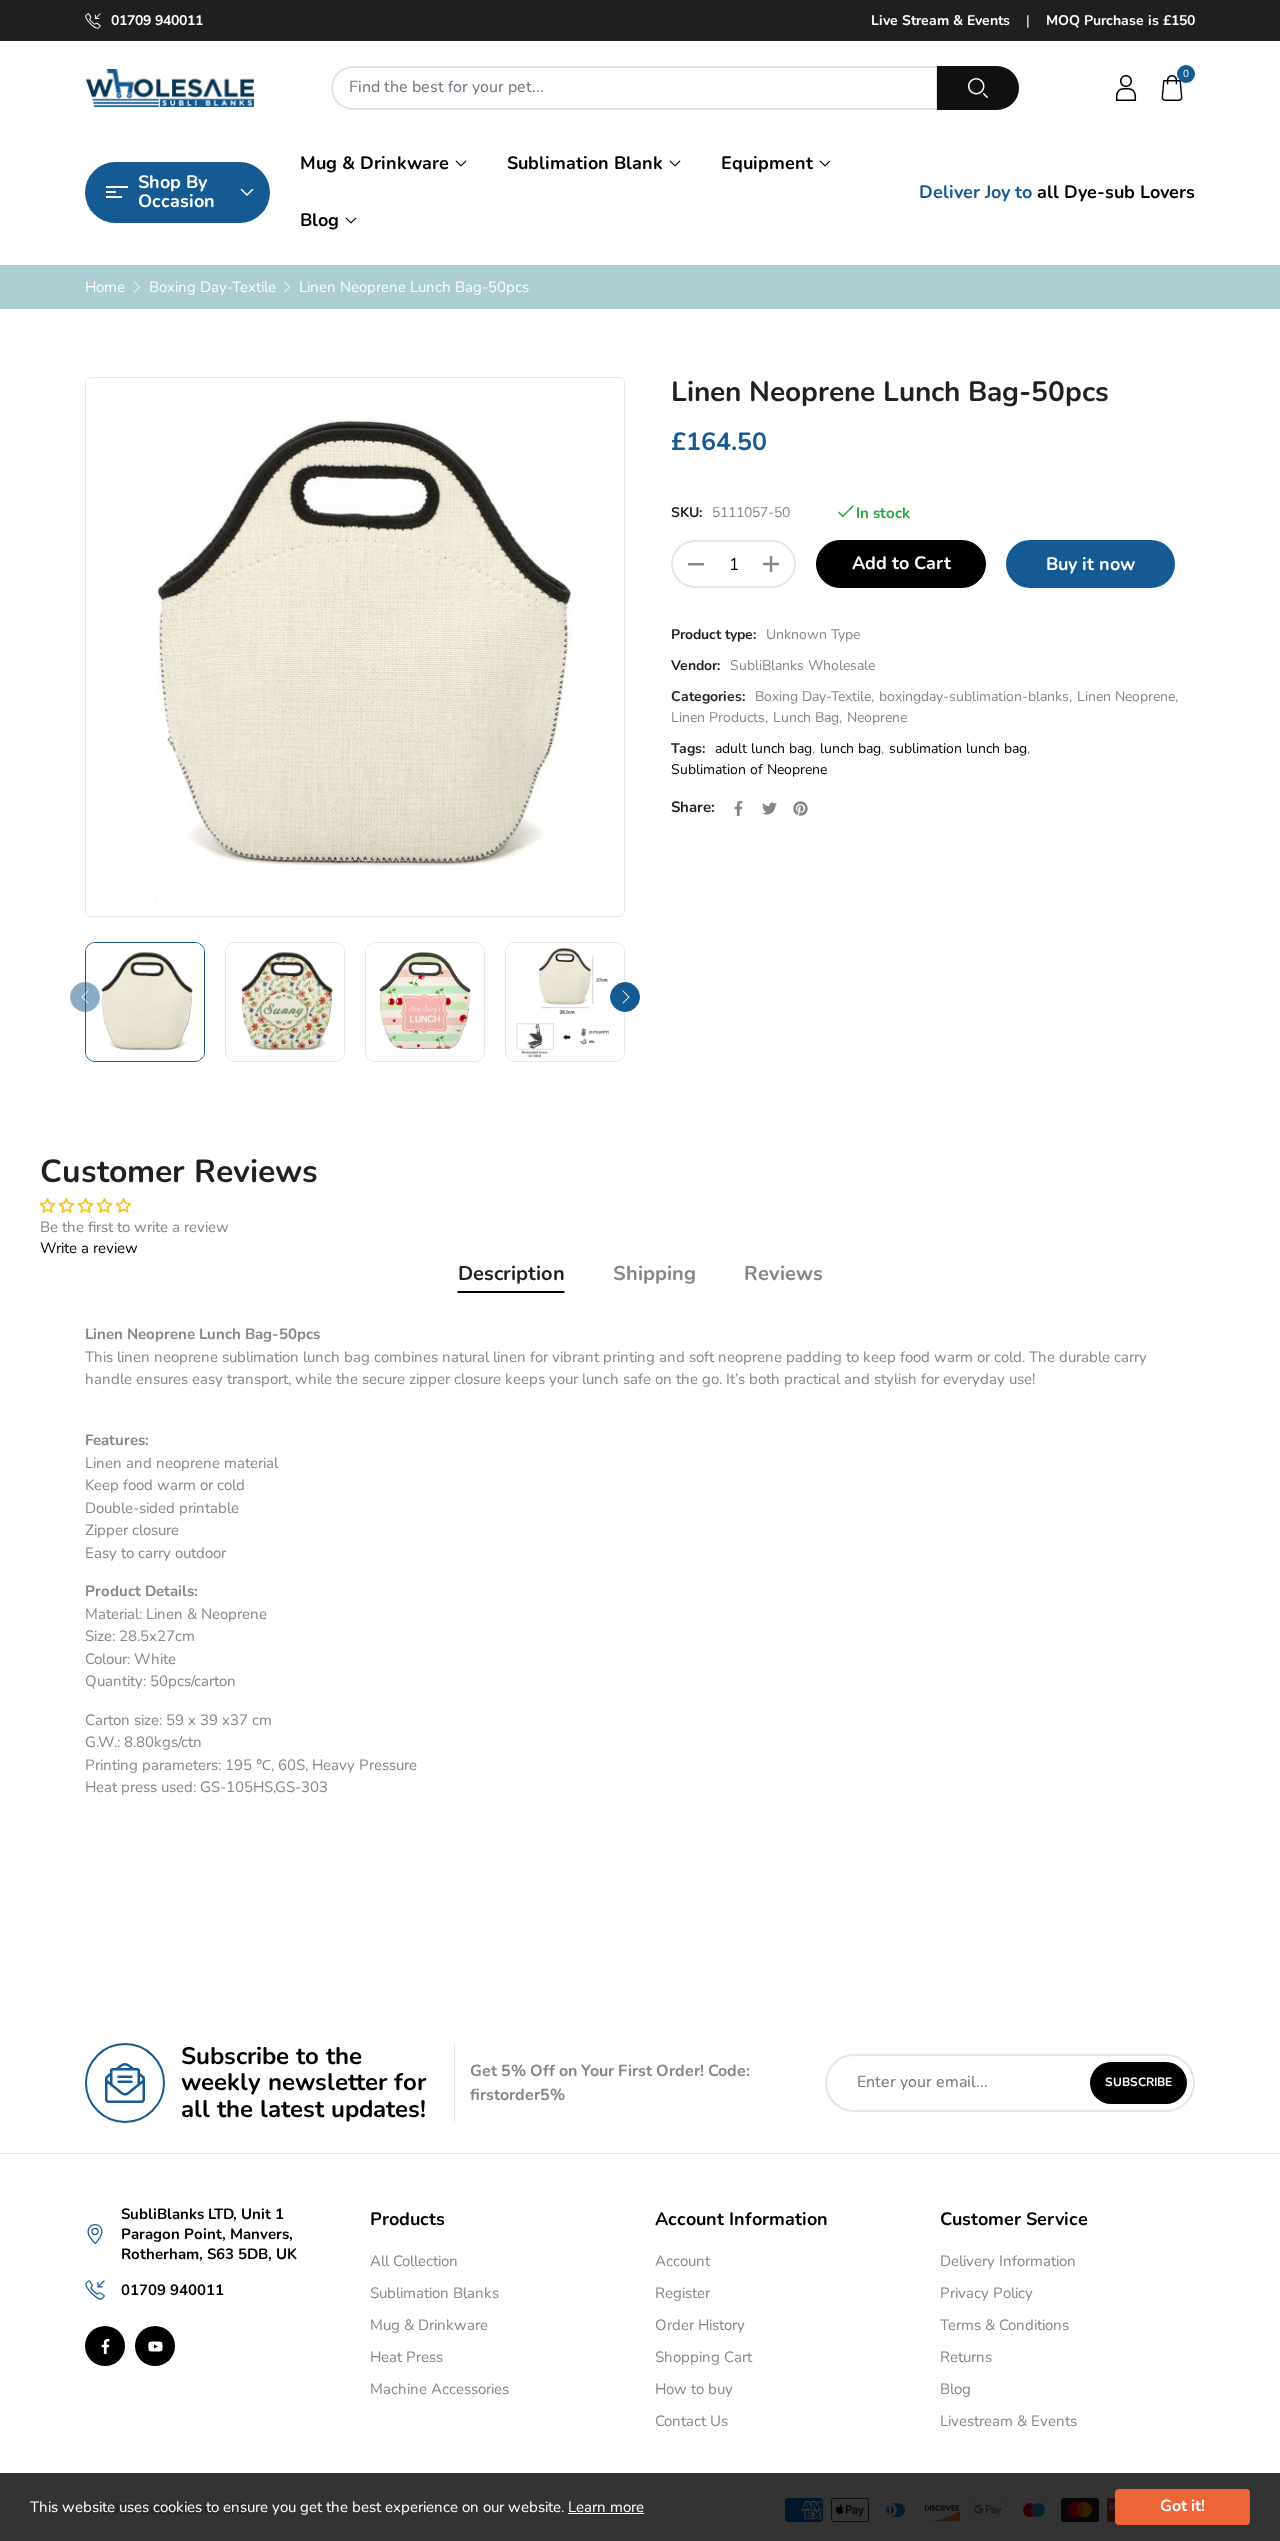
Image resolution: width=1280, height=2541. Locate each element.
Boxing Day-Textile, (814, 696)
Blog (319, 220)
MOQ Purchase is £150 (1120, 20)
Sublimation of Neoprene (749, 769)
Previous (85, 997)
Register (682, 2293)
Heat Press (406, 2357)
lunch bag (850, 748)
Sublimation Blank (585, 163)
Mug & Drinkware (374, 163)
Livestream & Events (1008, 2421)
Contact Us (691, 2421)
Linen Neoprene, (1127, 696)
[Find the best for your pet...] (978, 88)
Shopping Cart (703, 2357)
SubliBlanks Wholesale (802, 665)
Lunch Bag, (807, 717)
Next (625, 997)
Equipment (767, 163)
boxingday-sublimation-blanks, (975, 696)
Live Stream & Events (940, 20)
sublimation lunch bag (958, 748)
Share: (693, 807)
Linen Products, (719, 717)
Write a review (89, 1248)
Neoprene (877, 717)
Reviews (783, 1273)
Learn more (606, 2507)
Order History (700, 2325)
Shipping (654, 1273)
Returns (966, 2357)
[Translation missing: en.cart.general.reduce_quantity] (696, 564)
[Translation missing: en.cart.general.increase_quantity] (771, 564)
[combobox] (634, 88)
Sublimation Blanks (434, 2293)
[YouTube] (155, 2346)
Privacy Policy (986, 2293)
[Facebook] (105, 2346)
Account (682, 2261)
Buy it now (1090, 564)
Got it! (1182, 2506)
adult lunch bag (763, 748)
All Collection (414, 2261)
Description (511, 1273)
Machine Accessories (439, 2389)
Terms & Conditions (1004, 2325)
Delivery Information (1008, 2261)
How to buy (694, 2389)
